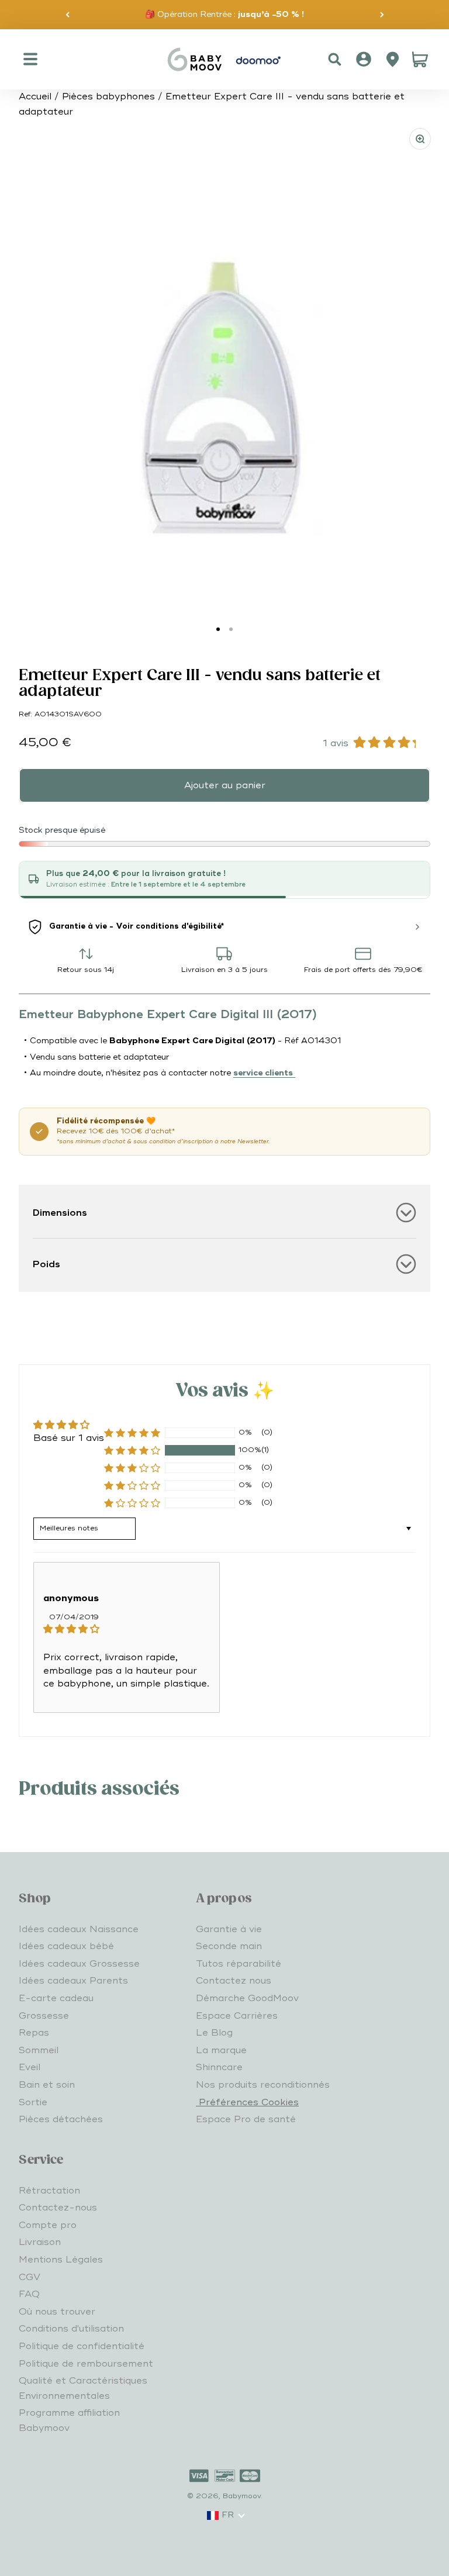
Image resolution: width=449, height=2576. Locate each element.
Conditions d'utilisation (71, 2329)
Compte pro (48, 2225)
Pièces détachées (61, 2119)
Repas (34, 2033)
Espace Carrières (237, 2016)
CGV (30, 2277)
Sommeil (39, 2050)
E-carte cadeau (56, 1998)
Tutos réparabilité (239, 1964)
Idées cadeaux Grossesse (79, 1964)
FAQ (29, 2294)
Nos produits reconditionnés (263, 2085)
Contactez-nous (58, 2208)
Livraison (40, 2242)
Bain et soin (47, 2085)
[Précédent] (68, 15)
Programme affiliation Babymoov (69, 2420)
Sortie (33, 2102)
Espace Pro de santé (246, 2119)
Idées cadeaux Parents (73, 1981)
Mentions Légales (61, 2260)
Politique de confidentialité (82, 2346)
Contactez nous (234, 1981)
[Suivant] (382, 15)
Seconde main (229, 1946)
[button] (132, 1450)
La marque (221, 2050)
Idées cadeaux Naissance (79, 1929)
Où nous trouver (57, 2312)
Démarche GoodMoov (247, 1998)
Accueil (35, 96)
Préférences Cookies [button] (247, 2102)
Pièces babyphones (108, 96)
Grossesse (44, 2016)
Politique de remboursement (86, 2364)
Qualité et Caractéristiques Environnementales (83, 2388)
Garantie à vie (229, 1929)
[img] (127, 1629)
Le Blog (214, 2033)
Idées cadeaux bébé (66, 1946)
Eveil (30, 2067)
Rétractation (49, 2191)
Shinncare (219, 2067)
